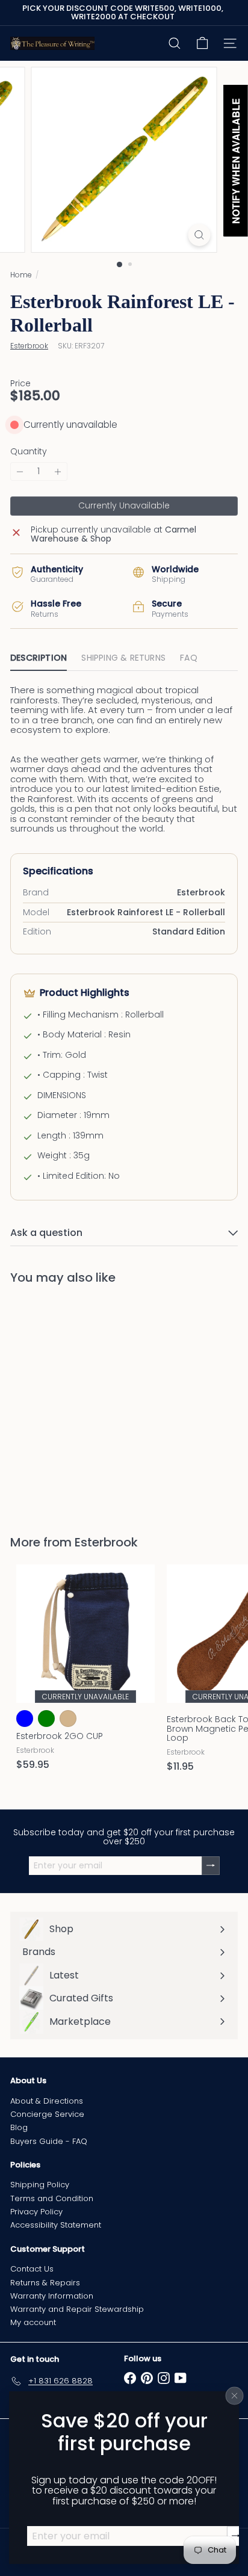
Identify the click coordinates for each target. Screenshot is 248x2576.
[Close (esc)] (235, 2395)
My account (33, 2322)
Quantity (29, 452)
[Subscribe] (236, 2536)
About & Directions (47, 2101)
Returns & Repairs (45, 2283)
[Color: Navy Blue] (25, 1719)
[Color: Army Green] (46, 1719)
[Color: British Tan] (68, 1719)
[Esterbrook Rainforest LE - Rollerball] (85, 1402)
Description (39, 658)
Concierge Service (47, 2114)
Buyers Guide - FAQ (49, 2141)
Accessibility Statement (56, 2225)
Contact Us (32, 2269)
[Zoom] (200, 235)
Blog (19, 2127)
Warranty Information (52, 2296)
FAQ (189, 658)
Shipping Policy (40, 2185)
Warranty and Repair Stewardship (77, 2309)
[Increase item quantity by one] (58, 471)
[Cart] (202, 43)
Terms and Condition (52, 2198)
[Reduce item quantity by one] (20, 471)
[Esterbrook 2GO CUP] (85, 1671)
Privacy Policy (36, 2212)
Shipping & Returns (123, 658)
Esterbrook (106, 1542)
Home (21, 275)
